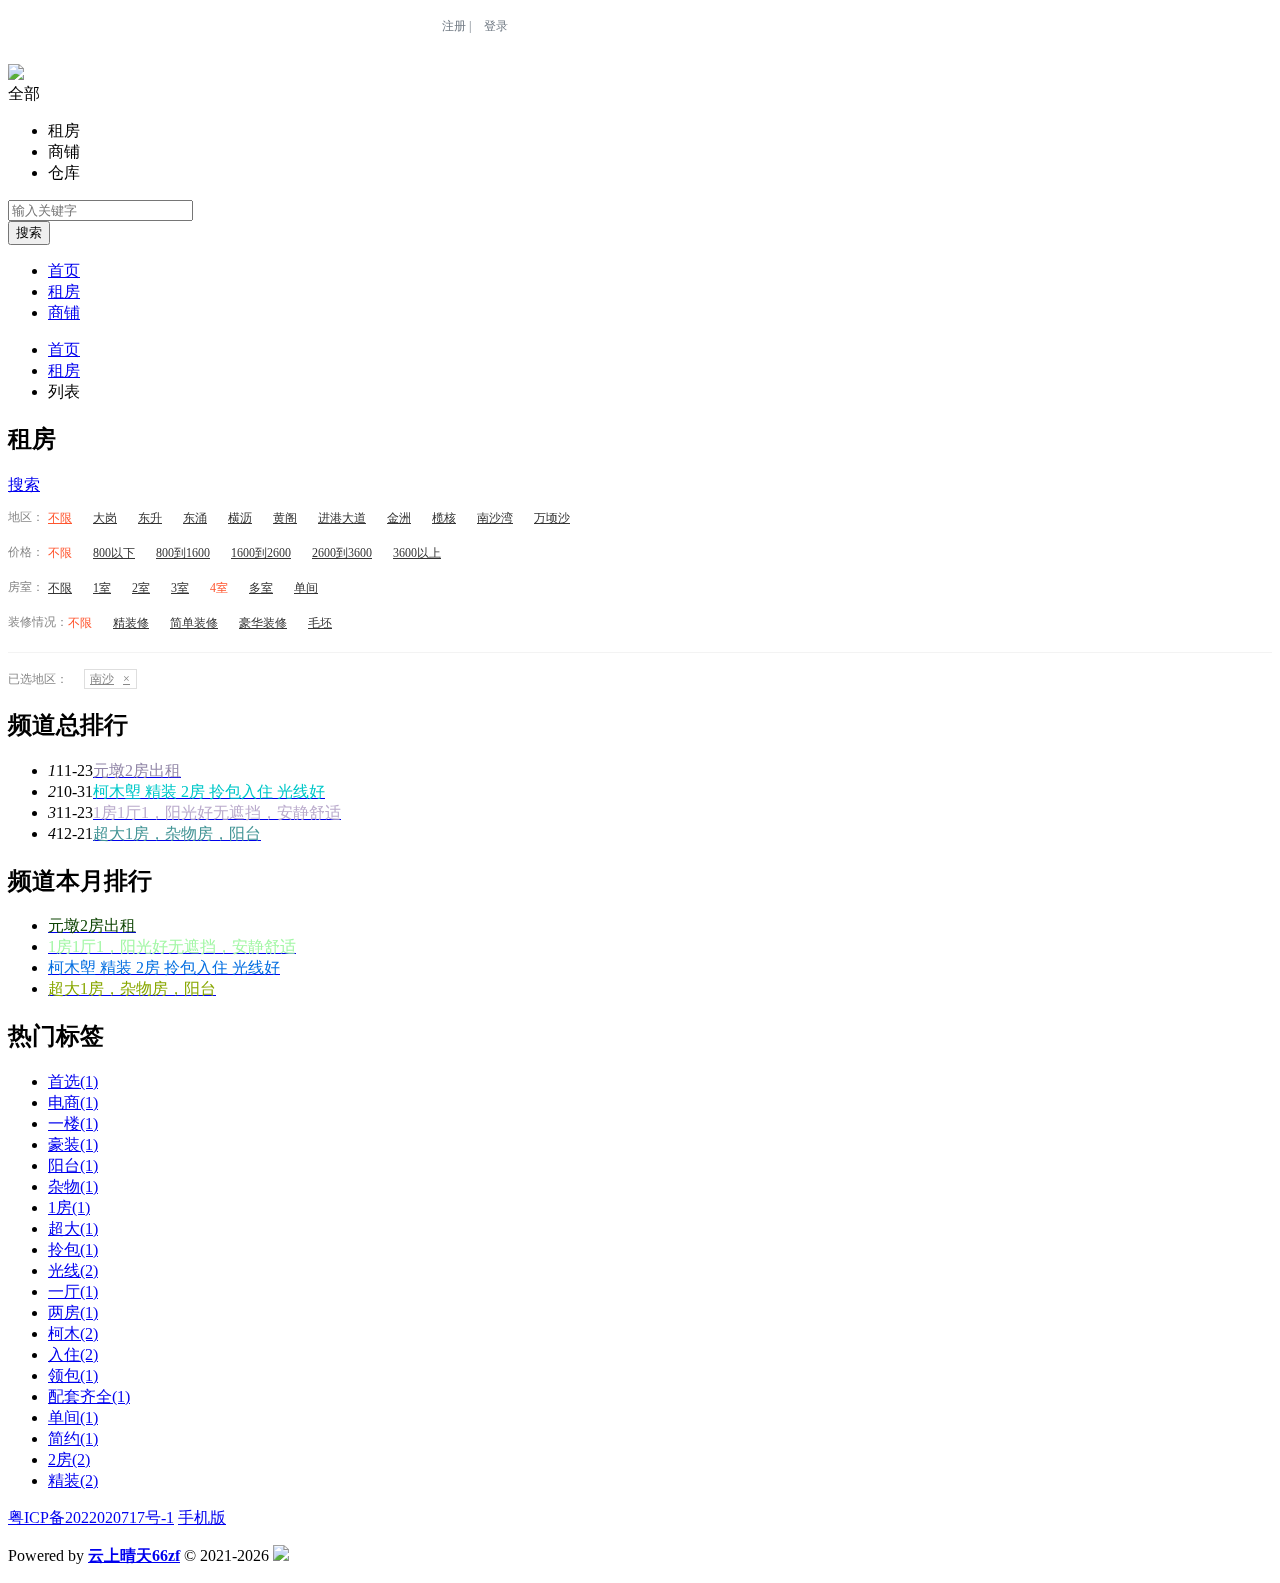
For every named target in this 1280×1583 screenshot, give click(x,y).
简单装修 (194, 623)
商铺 (64, 312)
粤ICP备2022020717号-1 (91, 1517)
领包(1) (73, 1375)
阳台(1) (73, 1165)
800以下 (114, 553)
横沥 (240, 518)
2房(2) (69, 1459)
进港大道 (342, 518)
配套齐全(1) (89, 1396)
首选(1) (73, 1081)
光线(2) (73, 1270)
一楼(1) (73, 1123)
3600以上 (417, 553)
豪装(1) (73, 1144)
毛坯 (320, 623)
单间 (306, 588)
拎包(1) (73, 1249)
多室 (261, 588)
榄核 (444, 518)
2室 (141, 588)
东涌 (195, 518)
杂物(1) (73, 1186)
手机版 (202, 1517)
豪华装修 (263, 623)
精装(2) (73, 1480)
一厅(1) (73, 1291)
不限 (60, 518)
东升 (150, 518)
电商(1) (73, 1102)
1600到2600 (261, 553)
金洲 (399, 518)
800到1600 (183, 553)
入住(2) (73, 1354)
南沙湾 (495, 518)
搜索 (29, 232)
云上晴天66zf (134, 1555)
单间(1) (73, 1417)
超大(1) (73, 1228)
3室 (180, 588)
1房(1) (69, 1207)
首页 (64, 270)
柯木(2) (73, 1333)
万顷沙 (552, 518)
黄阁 (285, 518)
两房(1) (73, 1312)
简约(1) (73, 1438)
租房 (64, 291)
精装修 (131, 623)
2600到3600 (342, 553)
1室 (102, 588)
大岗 (105, 518)
